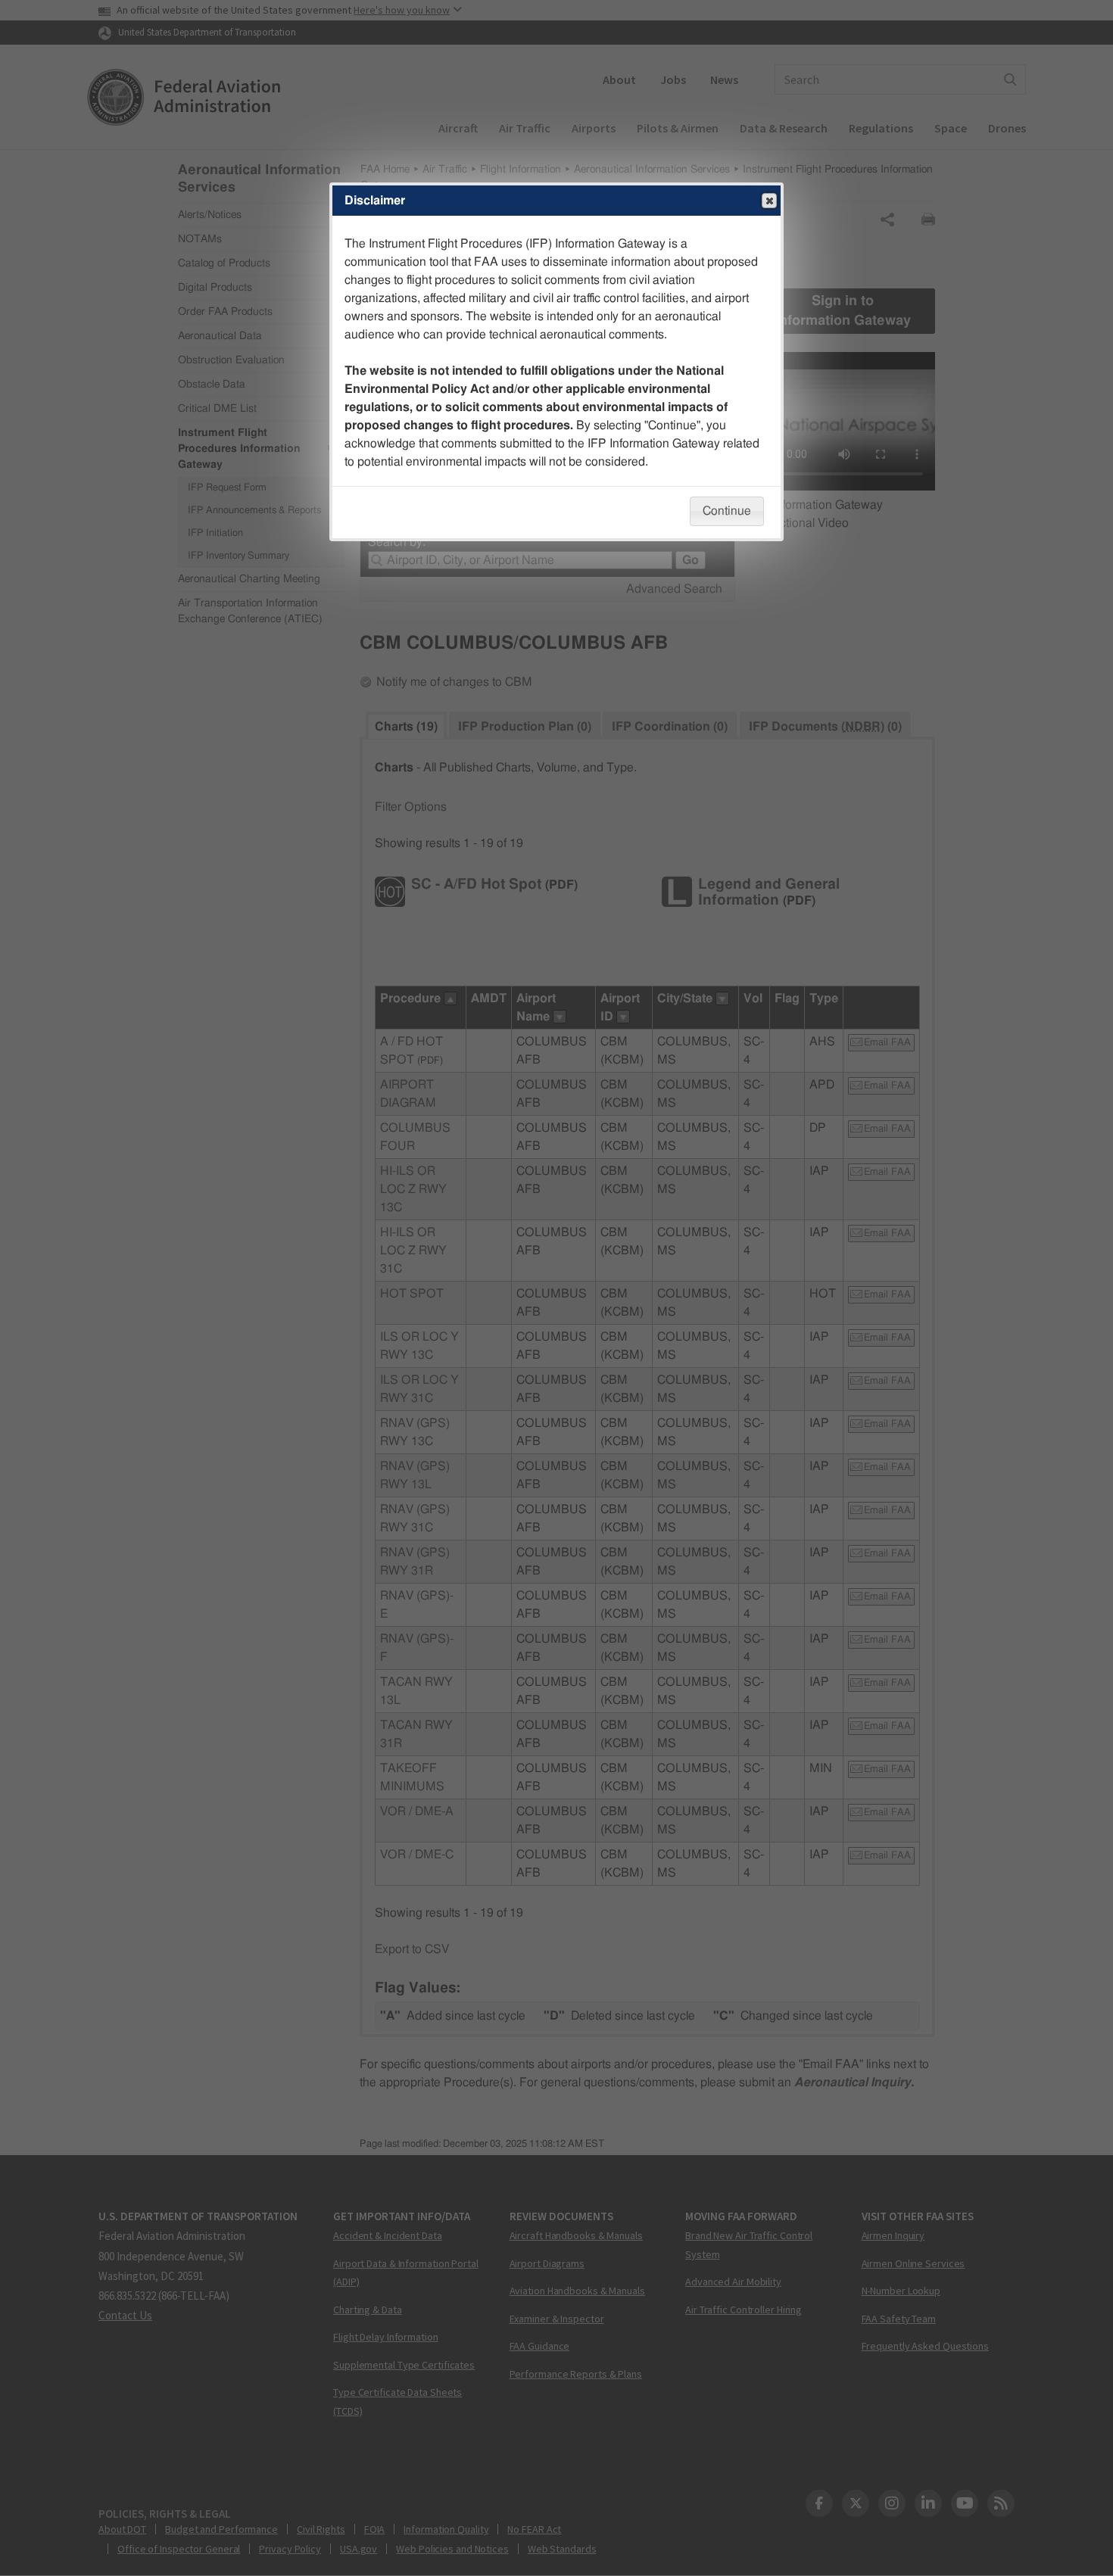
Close (769, 201)
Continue (727, 511)
